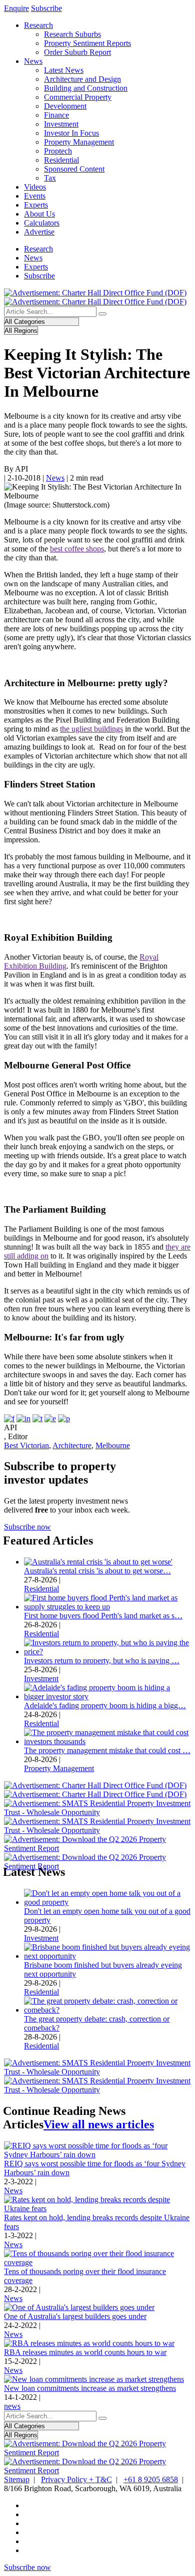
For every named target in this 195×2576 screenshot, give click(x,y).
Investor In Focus (71, 133)
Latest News (64, 70)
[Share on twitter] (37, 1418)
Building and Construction (86, 88)
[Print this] (64, 1418)
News (33, 61)
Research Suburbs (72, 34)
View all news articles (99, 2124)
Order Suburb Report (77, 52)
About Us (39, 214)
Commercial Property (78, 97)
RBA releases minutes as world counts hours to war (85, 2352)
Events (35, 196)
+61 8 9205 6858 (151, 2479)
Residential (61, 160)
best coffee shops (77, 549)
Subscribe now (27, 1527)
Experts (36, 205)
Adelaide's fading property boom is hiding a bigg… (105, 1705)
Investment (61, 124)
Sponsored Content (74, 169)
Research (38, 25)
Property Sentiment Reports (87, 43)
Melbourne (113, 1445)
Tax (50, 178)
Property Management (79, 142)
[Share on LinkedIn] (23, 1418)
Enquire (16, 8)
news (12, 2406)
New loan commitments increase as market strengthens (90, 2388)
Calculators (42, 223)
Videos (35, 187)
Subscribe (46, 8)
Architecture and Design (82, 79)
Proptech (58, 151)
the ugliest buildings (91, 729)
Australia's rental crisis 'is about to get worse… (97, 1571)
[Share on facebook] (9, 1418)
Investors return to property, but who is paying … (102, 1661)
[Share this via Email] (50, 1418)
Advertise (39, 232)
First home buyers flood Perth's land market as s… (103, 1616)
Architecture (72, 1445)
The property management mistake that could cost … (107, 1750)
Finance (56, 115)
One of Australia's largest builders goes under (75, 2316)
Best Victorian (26, 1445)
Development (65, 106)
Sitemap (17, 2479)
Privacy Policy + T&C (76, 2479)
